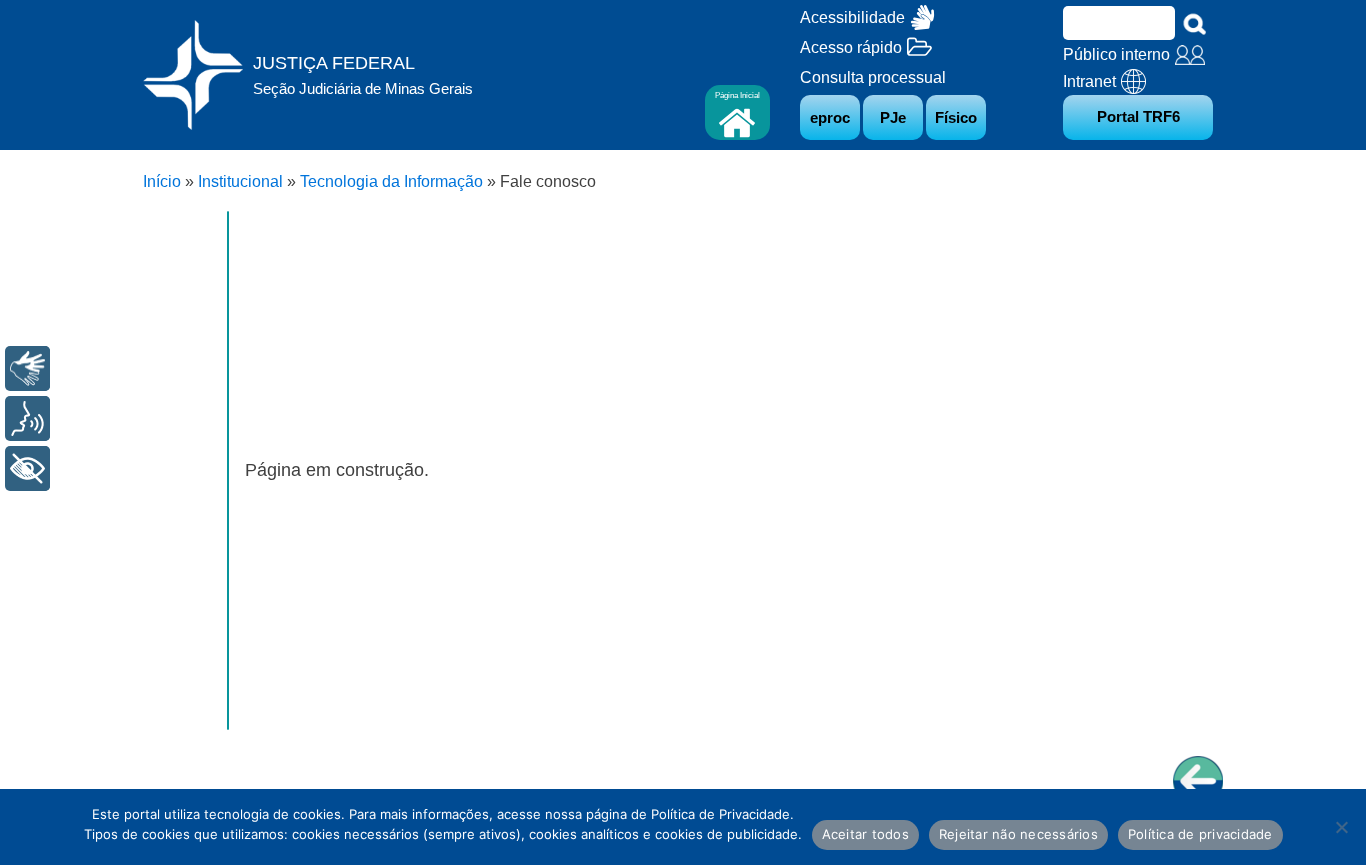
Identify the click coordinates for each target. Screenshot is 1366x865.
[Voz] (27, 418)
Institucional (240, 181)
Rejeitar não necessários (1018, 834)
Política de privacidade (1200, 834)
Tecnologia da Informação (391, 181)
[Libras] (27, 368)
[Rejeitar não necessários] (1341, 827)
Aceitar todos (865, 834)
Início (162, 181)
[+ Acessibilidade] (27, 468)
